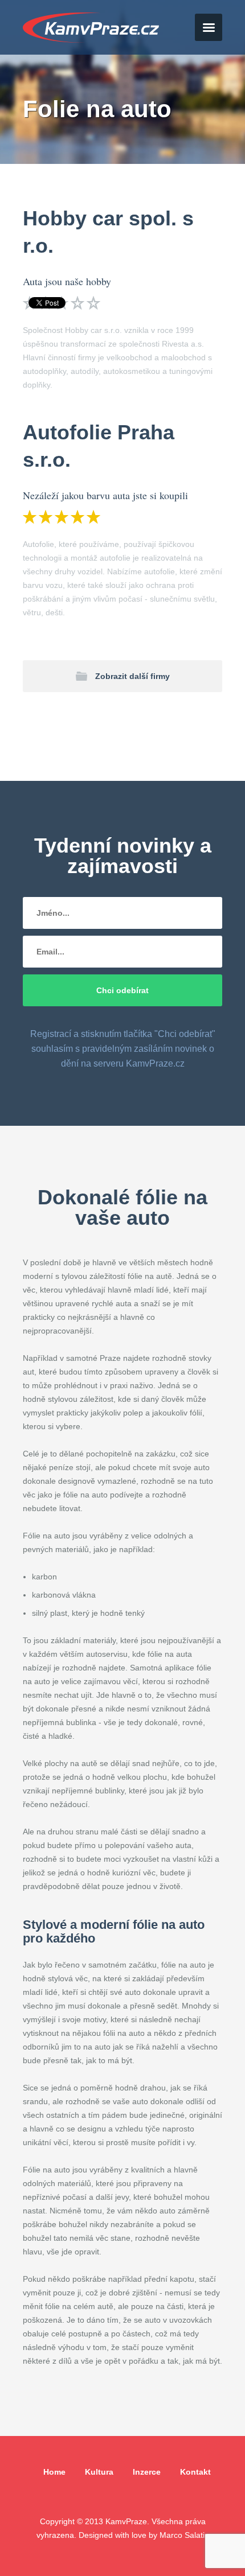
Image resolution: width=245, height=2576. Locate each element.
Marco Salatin (184, 2535)
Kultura (99, 2472)
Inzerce (147, 2472)
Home (54, 2472)
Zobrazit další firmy (132, 676)
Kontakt (195, 2472)
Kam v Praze (91, 28)
